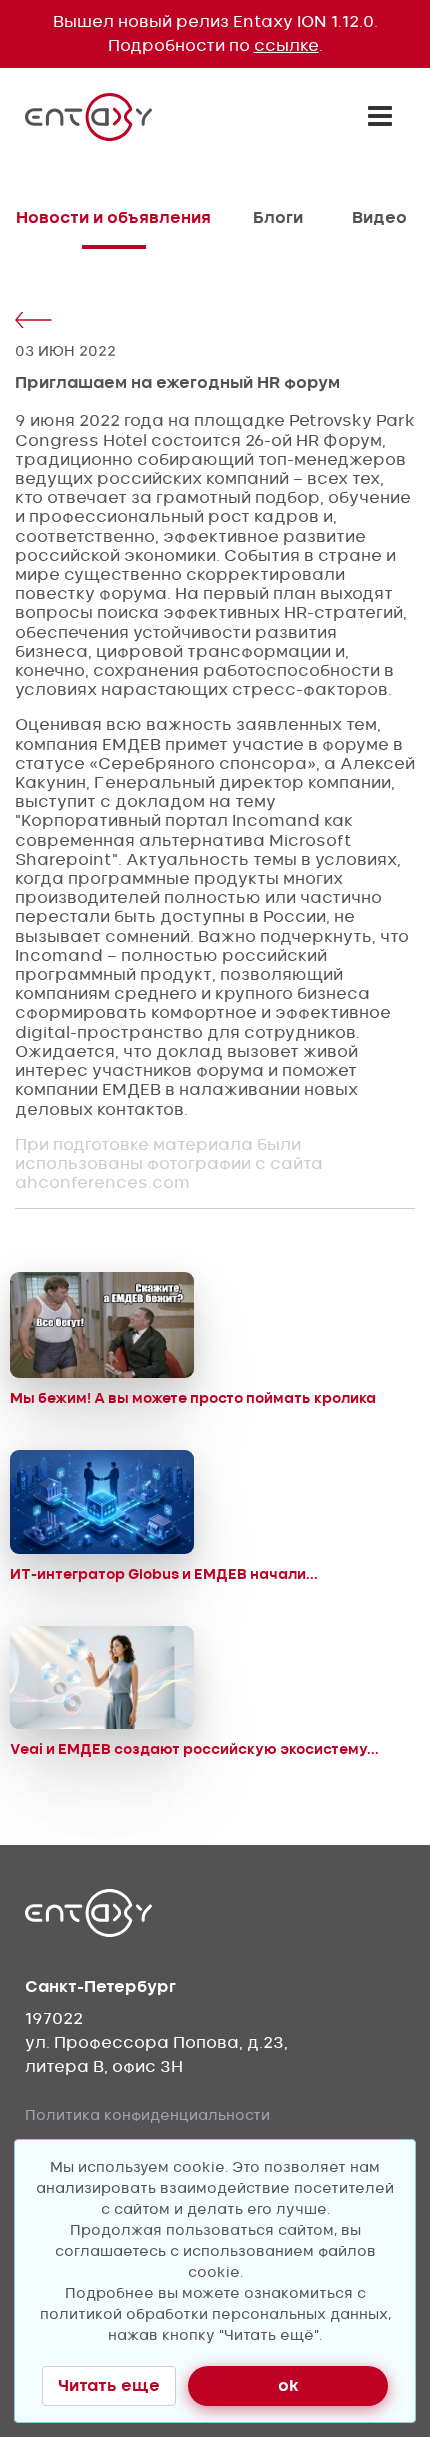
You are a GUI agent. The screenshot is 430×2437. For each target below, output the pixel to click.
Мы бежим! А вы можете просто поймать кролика (193, 1398)
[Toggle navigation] (380, 116)
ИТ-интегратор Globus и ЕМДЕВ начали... (164, 1574)
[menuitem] (113, 235)
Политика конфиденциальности (147, 2115)
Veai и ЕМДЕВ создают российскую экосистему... (194, 1749)
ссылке (286, 45)
